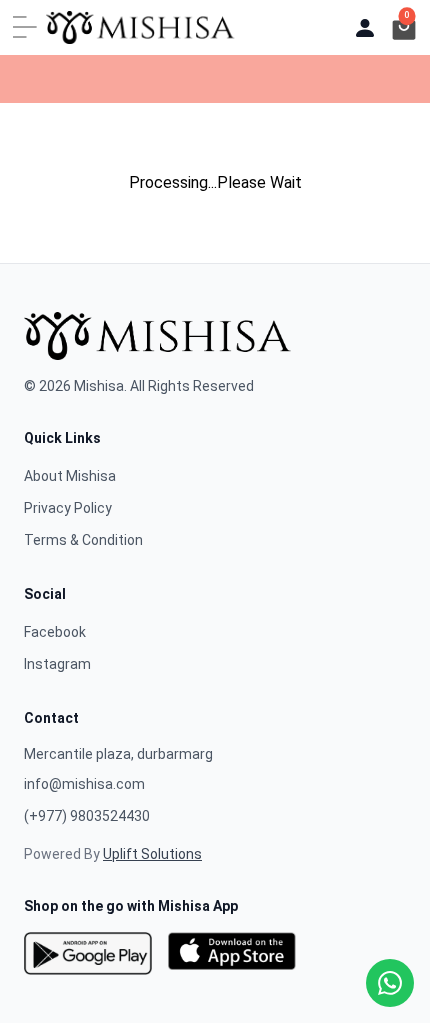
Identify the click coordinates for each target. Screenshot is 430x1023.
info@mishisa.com (84, 784)
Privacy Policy (68, 508)
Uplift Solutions (152, 854)
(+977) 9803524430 (87, 816)
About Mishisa (70, 476)
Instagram (57, 664)
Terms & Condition (83, 540)
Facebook (55, 632)
